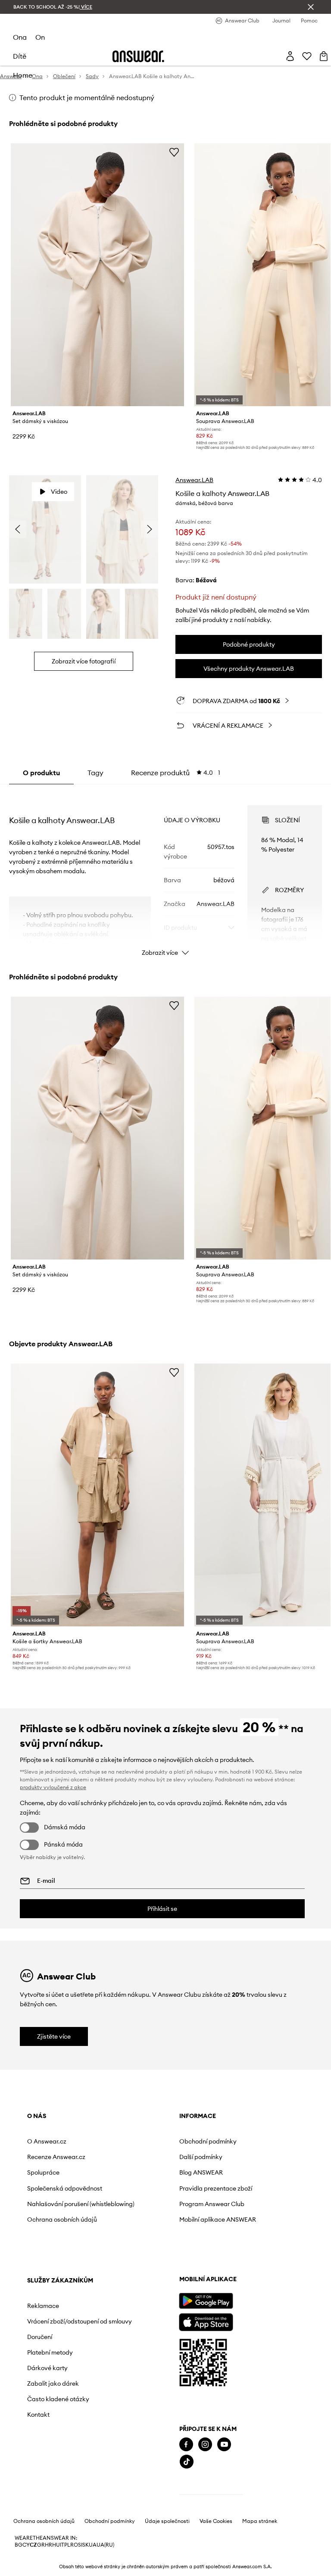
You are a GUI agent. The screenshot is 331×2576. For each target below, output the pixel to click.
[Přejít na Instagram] (205, 2445)
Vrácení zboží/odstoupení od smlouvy (80, 2321)
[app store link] (206, 2321)
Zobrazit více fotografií (84, 661)
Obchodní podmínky (208, 2141)
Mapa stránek (260, 2521)
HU (56, 2545)
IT (62, 2545)
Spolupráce (43, 2172)
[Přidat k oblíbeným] (174, 152)
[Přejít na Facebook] (186, 2445)
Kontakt (38, 2415)
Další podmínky (201, 2157)
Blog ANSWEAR (201, 2172)
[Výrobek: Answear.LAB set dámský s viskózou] (98, 275)
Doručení (40, 2337)
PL (67, 2545)
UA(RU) (105, 2545)
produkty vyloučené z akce (53, 1787)
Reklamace (43, 2306)
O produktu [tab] (41, 773)
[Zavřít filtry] (311, 7)
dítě (20, 56)
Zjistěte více (54, 2036)
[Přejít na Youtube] (224, 2445)
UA (93, 2545)
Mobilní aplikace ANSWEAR (218, 2219)
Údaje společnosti (167, 2521)
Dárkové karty (47, 2368)
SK (86, 2545)
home (23, 75)
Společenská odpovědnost (65, 2188)
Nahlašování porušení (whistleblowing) (81, 2204)
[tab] (176, 773)
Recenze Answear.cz (56, 2157)
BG (19, 2545)
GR (41, 2545)
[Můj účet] (290, 56)
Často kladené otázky (58, 2399)
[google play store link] (206, 2301)
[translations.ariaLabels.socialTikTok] (187, 2462)
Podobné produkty (249, 644)
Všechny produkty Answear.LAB (249, 669)
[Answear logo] (138, 56)
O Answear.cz (47, 2141)
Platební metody (50, 2352)
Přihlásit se (162, 1909)
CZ (33, 2545)
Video (59, 492)
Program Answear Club (212, 2204)
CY (26, 2545)
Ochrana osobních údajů (62, 2219)
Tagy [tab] (95, 773)
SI (80, 2545)
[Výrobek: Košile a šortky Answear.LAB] (98, 1495)
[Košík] (324, 56)
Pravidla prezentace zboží (216, 2188)
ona (20, 37)
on (40, 37)
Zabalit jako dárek (53, 2383)
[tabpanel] (166, 873)
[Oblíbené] (307, 56)
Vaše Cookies (216, 2521)
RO (74, 2545)
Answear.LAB (194, 480)
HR (48, 2545)
